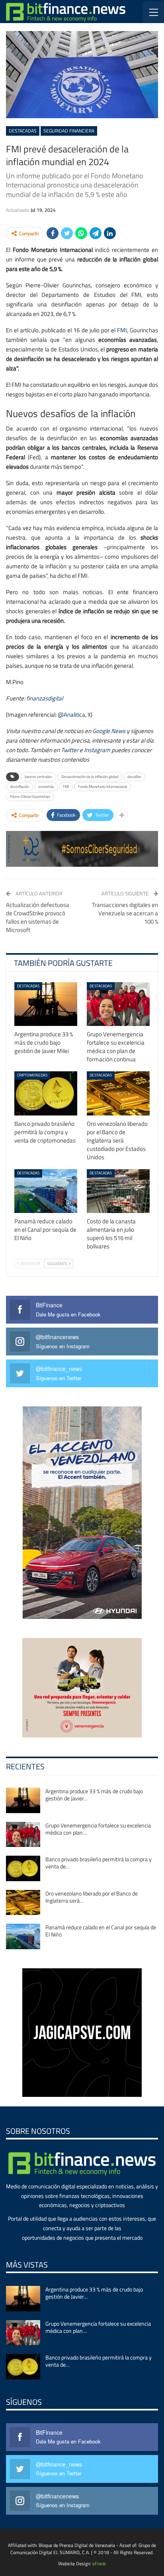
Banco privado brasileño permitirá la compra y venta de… (99, 1863)
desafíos (134, 777)
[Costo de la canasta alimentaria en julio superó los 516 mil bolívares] (118, 1191)
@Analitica (71, 715)
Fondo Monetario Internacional (102, 787)
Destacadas (23, 131)
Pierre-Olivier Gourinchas (30, 797)
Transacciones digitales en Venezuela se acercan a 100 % (125, 913)
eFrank (99, 2563)
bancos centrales (38, 777)
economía (46, 787)
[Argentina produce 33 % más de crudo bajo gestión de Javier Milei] (46, 1004)
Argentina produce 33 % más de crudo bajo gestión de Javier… (94, 1795)
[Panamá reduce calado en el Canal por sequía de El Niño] (46, 1191)
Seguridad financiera (69, 131)
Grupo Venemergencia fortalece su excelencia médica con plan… (98, 1829)
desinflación (20, 787)
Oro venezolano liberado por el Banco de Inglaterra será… (92, 1897)
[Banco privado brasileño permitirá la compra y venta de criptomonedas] (46, 1093)
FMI (122, 330)
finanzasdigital (45, 698)
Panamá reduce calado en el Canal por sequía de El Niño (101, 1931)
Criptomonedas (32, 1075)
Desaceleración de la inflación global (90, 777)
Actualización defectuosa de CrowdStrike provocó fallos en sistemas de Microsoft (38, 917)
